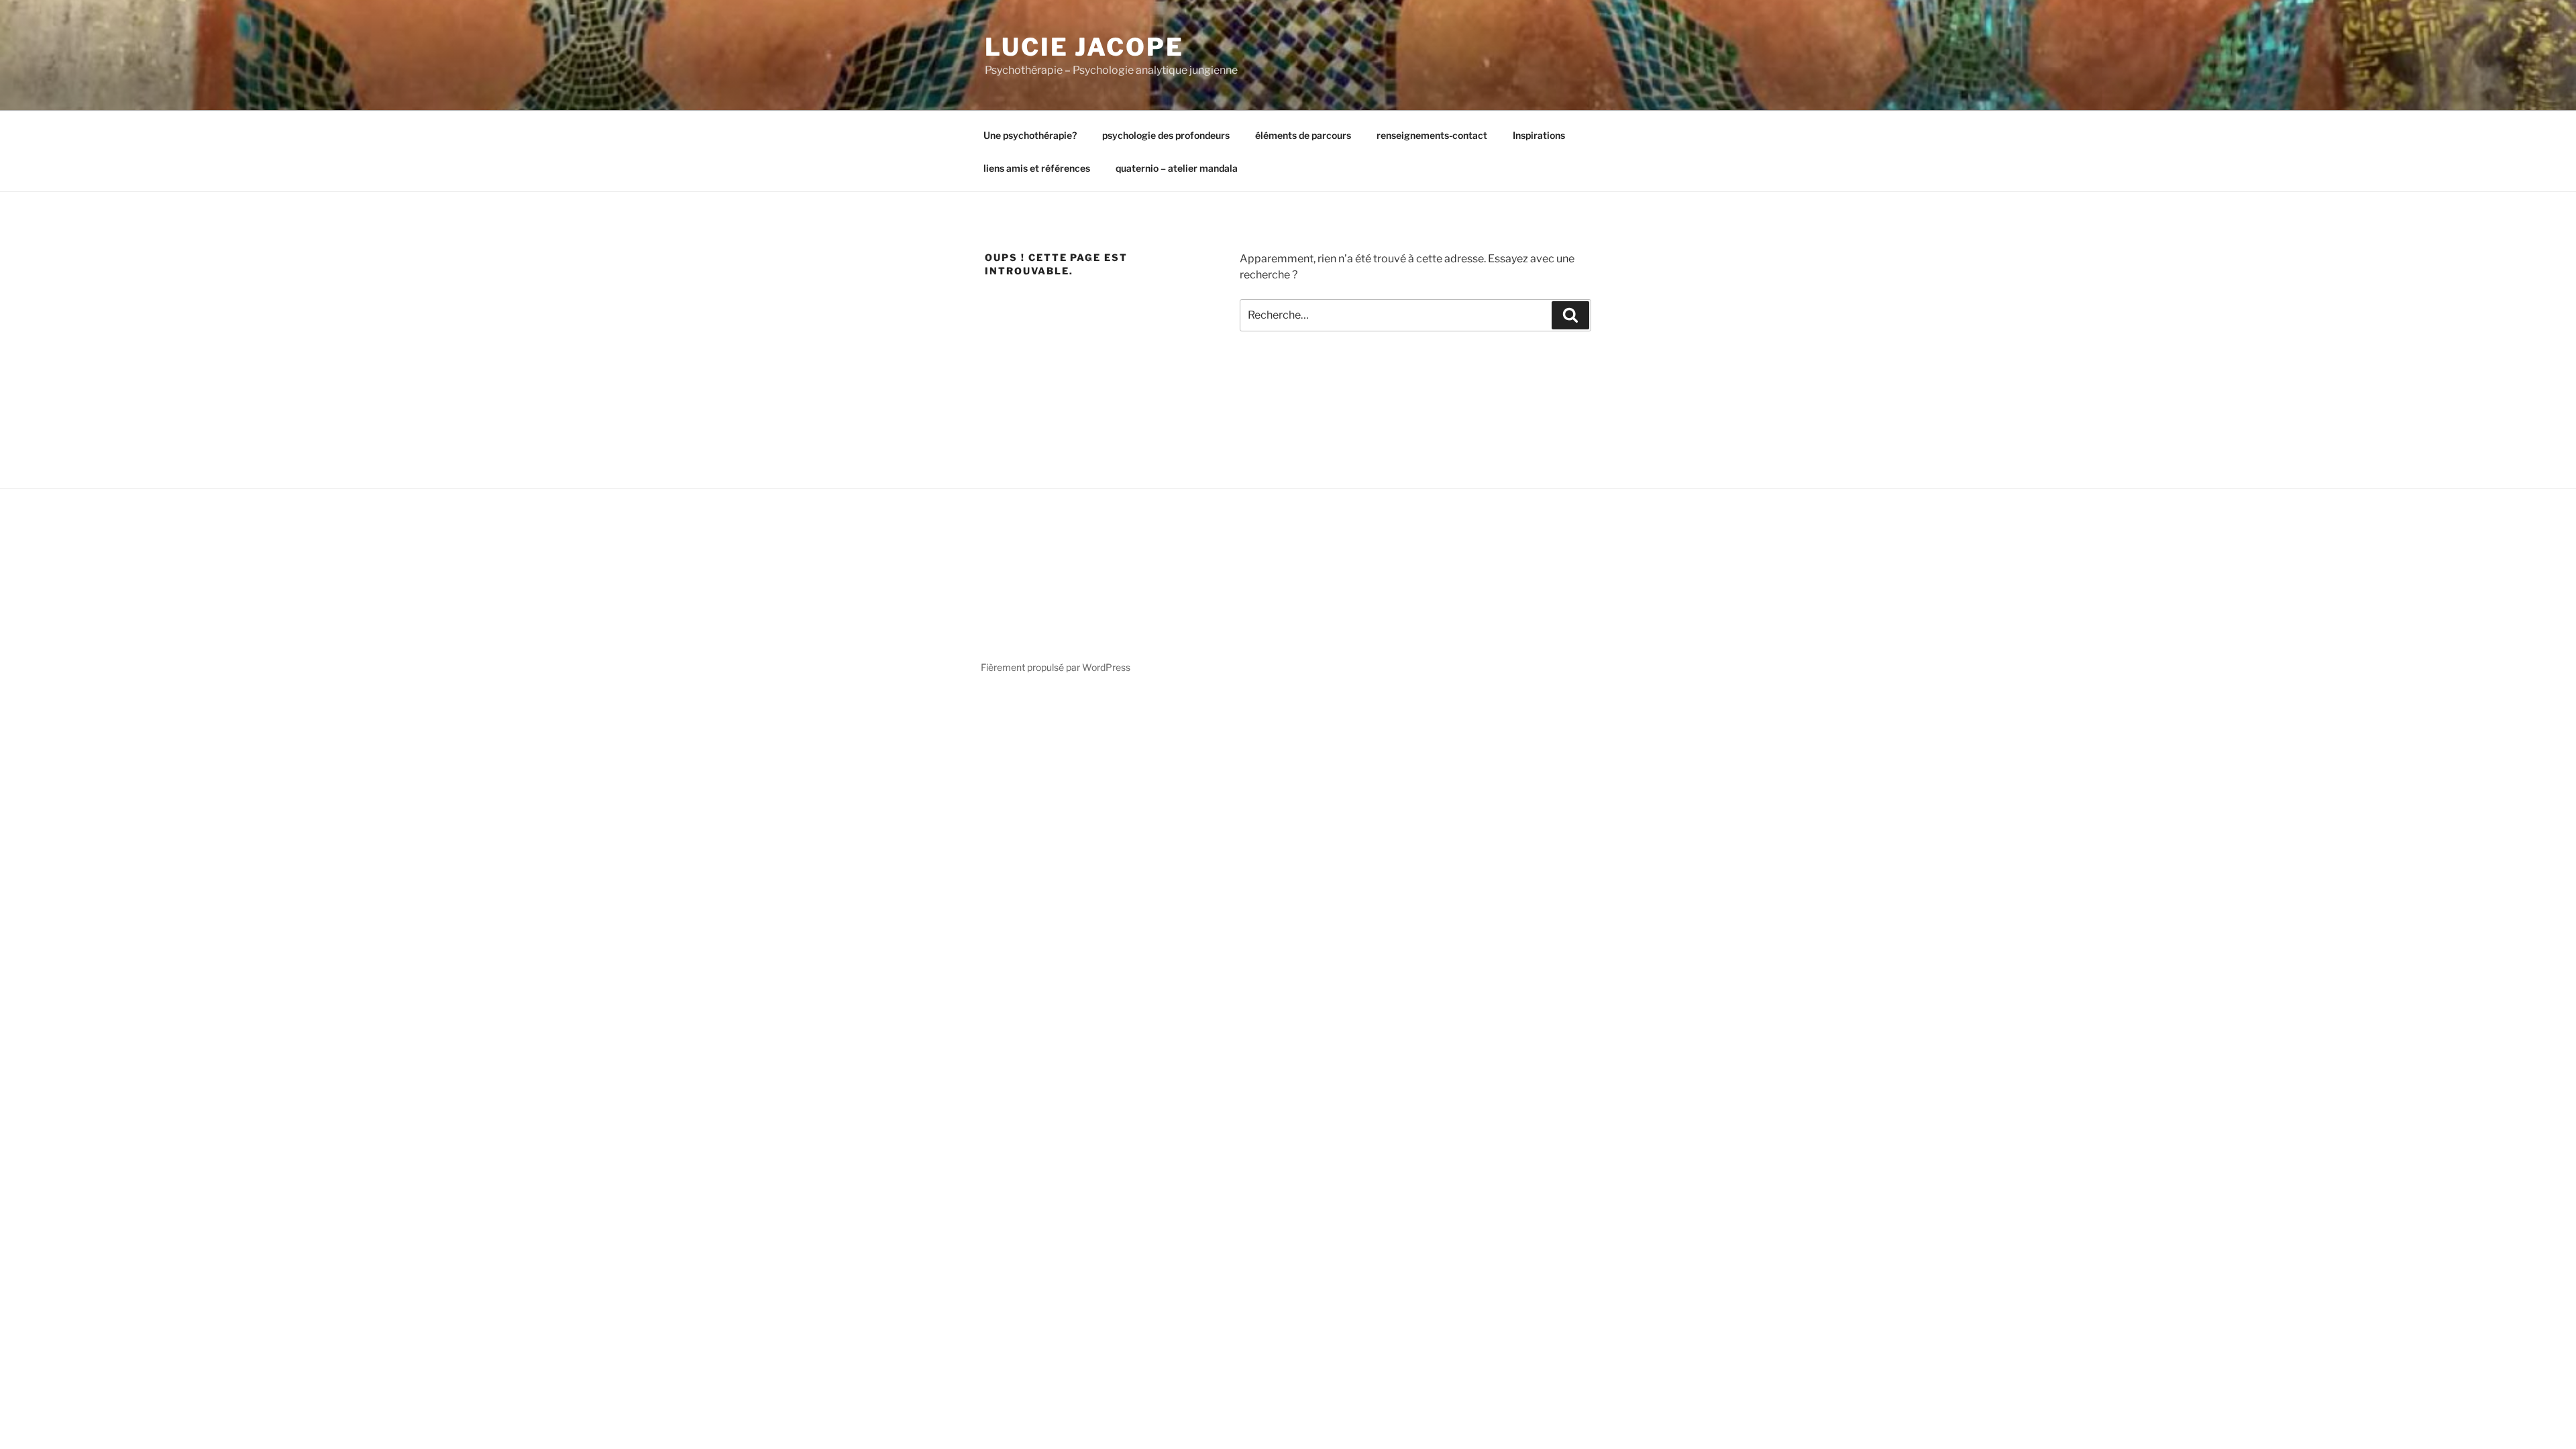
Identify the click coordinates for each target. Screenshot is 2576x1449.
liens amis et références (1037, 168)
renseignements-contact (1432, 135)
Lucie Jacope (1084, 47)
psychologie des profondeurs (1166, 135)
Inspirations (1539, 135)
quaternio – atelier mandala (1177, 168)
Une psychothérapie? (1030, 135)
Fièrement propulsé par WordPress (1056, 667)
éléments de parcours (1303, 135)
